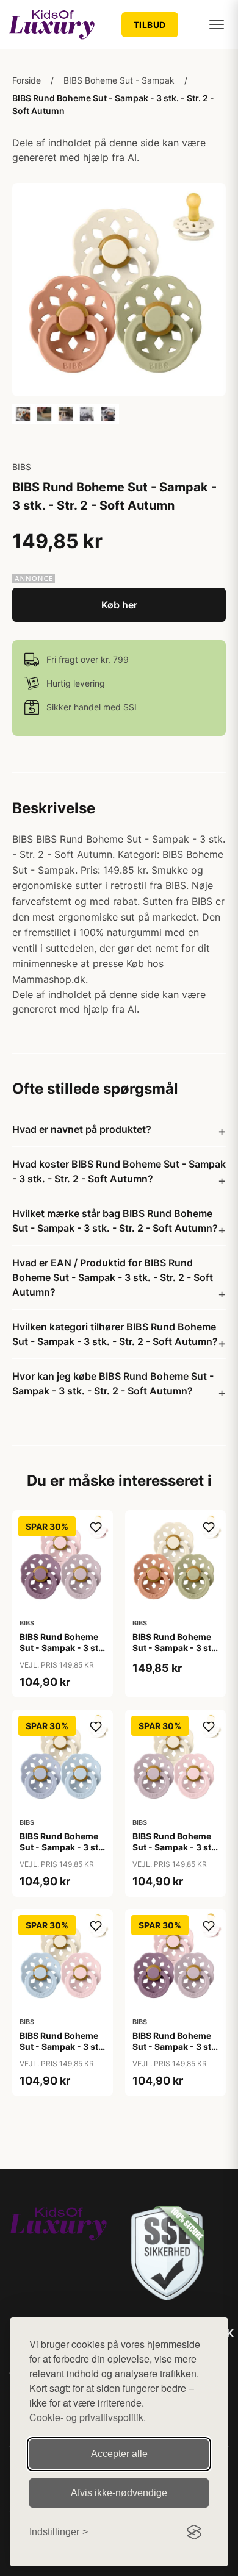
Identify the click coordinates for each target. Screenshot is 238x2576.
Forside (27, 80)
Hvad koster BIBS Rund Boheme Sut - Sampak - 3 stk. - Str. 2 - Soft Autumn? (119, 1171)
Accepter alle (119, 2454)
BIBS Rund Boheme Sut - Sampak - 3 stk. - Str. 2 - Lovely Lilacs (175, 2052)
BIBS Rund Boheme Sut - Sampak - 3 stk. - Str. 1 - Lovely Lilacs (63, 1654)
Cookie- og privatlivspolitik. (88, 2417)
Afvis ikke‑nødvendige (119, 2493)
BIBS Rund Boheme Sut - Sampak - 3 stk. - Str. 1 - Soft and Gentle (175, 1853)
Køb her (119, 605)
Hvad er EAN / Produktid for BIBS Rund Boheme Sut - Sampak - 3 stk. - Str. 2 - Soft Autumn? (113, 1277)
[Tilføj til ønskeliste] (96, 1527)
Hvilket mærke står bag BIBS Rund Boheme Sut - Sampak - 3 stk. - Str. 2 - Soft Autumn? (115, 1221)
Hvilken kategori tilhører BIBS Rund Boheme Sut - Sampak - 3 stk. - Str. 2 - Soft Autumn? (115, 1334)
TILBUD (150, 25)
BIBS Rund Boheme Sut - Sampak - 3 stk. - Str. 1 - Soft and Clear (63, 1853)
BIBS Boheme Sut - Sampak (119, 80)
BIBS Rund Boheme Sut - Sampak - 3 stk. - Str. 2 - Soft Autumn (113, 104)
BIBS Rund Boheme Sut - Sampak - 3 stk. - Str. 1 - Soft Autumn (175, 1654)
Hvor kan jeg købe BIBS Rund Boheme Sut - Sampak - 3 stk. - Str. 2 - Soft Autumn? (113, 1383)
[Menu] (217, 24)
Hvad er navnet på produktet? (82, 1129)
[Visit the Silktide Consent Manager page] (194, 2532)
